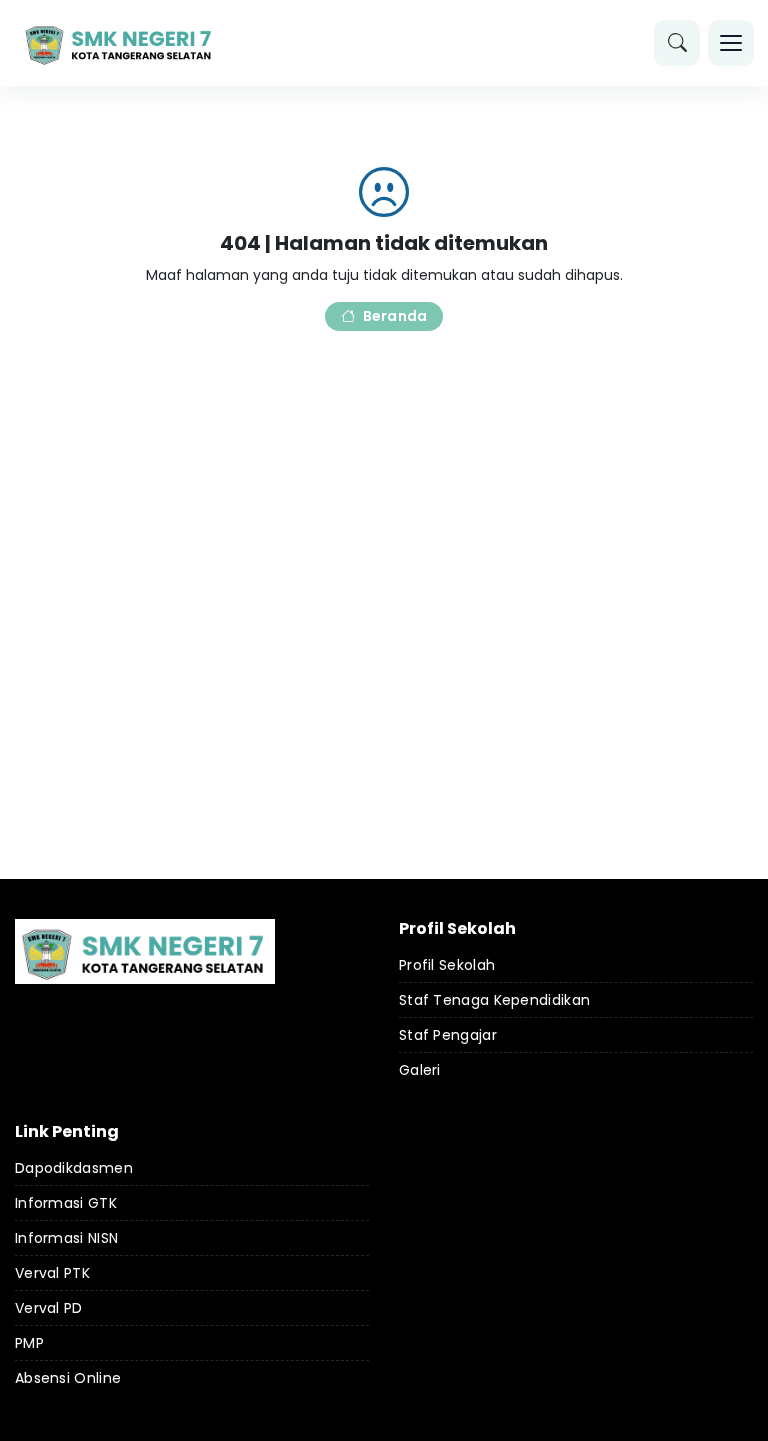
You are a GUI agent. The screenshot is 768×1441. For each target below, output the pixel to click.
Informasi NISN (66, 1238)
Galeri (420, 1070)
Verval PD (49, 1308)
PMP (29, 1343)
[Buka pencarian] (677, 43)
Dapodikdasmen (74, 1168)
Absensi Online (68, 1378)
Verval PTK (52, 1273)
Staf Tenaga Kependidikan (494, 1000)
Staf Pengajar (448, 1035)
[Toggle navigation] (731, 43)
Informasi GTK (66, 1203)
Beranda (395, 316)
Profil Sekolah (447, 965)
